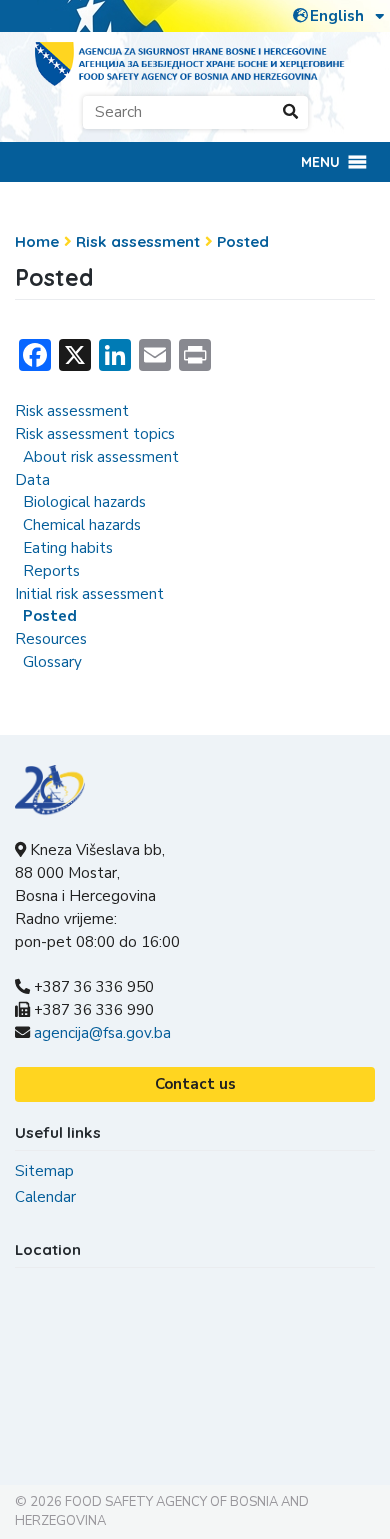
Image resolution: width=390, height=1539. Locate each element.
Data (32, 480)
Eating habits (68, 548)
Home (37, 241)
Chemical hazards (82, 525)
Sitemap (44, 1171)
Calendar (45, 1197)
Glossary (52, 662)
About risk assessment (101, 457)
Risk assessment (138, 241)
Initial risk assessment (89, 594)
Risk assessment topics (95, 434)
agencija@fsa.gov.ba (102, 1033)
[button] (320, 162)
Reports (51, 571)
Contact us (195, 1084)
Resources (51, 639)
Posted (243, 241)
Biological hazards (84, 502)
